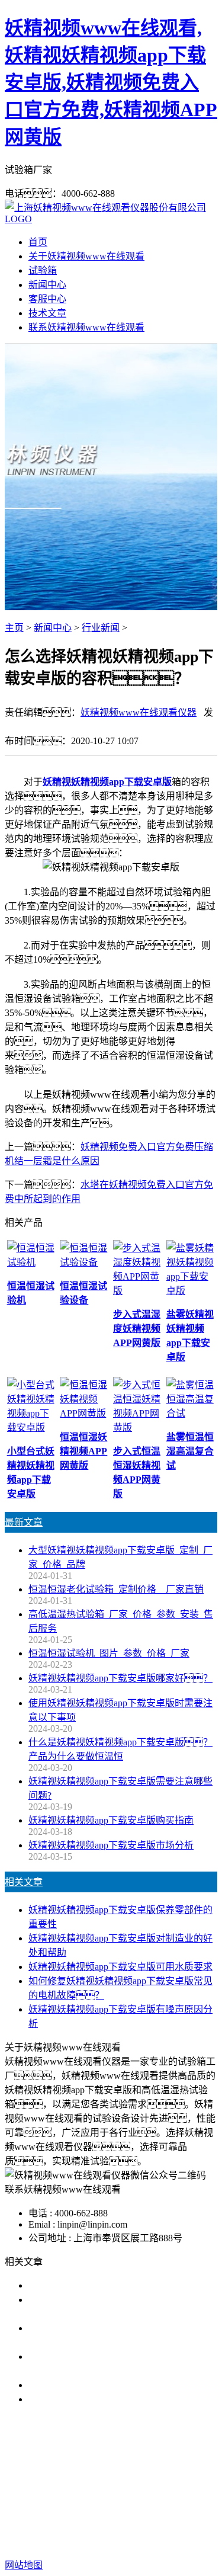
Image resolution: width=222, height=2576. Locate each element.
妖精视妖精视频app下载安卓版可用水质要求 (120, 1967)
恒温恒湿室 (184, 2489)
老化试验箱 (128, 2489)
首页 (38, 242)
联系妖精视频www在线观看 (86, 327)
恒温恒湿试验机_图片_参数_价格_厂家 (109, 1653)
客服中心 (47, 299)
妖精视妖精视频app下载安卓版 (107, 782)
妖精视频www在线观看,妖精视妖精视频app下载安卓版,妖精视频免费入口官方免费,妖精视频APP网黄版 (111, 82)
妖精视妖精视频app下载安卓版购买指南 (111, 1820)
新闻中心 (47, 285)
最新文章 (24, 1522)
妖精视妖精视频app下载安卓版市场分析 (111, 1845)
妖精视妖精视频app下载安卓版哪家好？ (125, 2285)
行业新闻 (101, 628)
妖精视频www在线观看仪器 (139, 712)
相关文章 (24, 1882)
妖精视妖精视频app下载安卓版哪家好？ (120, 1678)
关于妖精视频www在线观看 (86, 256)
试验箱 (43, 270)
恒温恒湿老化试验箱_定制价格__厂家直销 (116, 1589)
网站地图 (137, 2527)
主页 (14, 628)
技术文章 (47, 313)
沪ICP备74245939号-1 (111, 2541)
